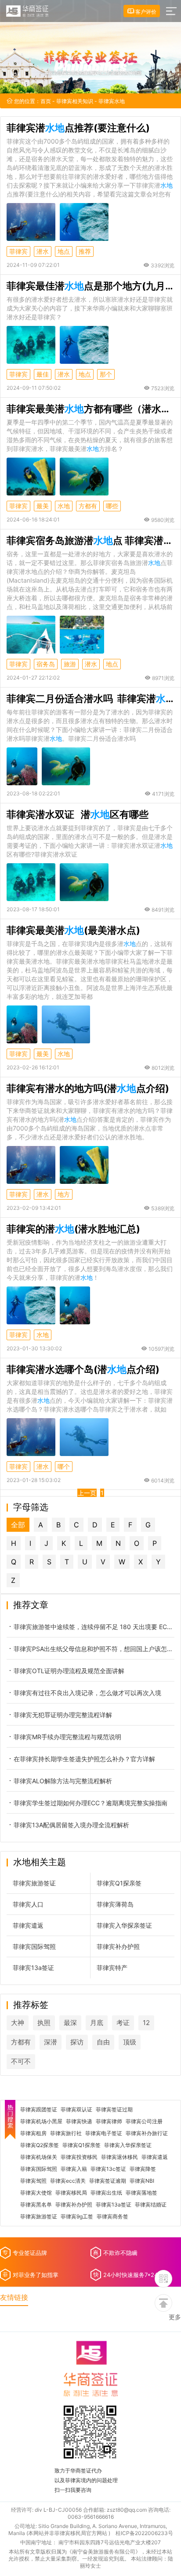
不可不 (21, 2061)
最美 (43, 506)
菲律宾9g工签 (77, 2217)
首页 (46, 101)
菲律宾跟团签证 (39, 2110)
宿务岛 (46, 664)
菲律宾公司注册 (144, 2121)
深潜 (51, 2042)
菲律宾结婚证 (151, 2205)
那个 (106, 374)
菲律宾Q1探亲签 (119, 1883)
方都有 (88, 506)
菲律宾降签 (143, 2169)
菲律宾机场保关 (39, 2157)
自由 (103, 2042)
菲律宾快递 (79, 2121)
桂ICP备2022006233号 (144, 2533)
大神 (18, 2023)
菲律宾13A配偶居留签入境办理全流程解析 (71, 1825)
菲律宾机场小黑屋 (41, 2121)
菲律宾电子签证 (104, 2133)
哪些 (112, 506)
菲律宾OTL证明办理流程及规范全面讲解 (69, 1671)
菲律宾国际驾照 (34, 1946)
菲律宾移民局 (71, 2193)
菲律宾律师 (109, 2121)
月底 (97, 2023)
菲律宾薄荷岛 (115, 1904)
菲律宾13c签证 (108, 2169)
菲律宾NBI (142, 2181)
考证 (123, 2023)
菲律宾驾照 (33, 2181)
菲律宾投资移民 (79, 2157)
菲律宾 (18, 251)
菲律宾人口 (28, 1904)
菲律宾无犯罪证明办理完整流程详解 (63, 1715)
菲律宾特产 (112, 1968)
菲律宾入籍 (74, 2169)
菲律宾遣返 (28, 1925)
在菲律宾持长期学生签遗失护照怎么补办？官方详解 (84, 1759)
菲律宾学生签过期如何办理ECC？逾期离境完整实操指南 (90, 1803)
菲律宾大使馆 (36, 2193)
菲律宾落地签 (141, 2193)
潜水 (43, 251)
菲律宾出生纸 (106, 2193)
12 (146, 2023)
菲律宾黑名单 (36, 2205)
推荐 (85, 251)
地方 (64, 1194)
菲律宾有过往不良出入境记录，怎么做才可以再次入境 (87, 1693)
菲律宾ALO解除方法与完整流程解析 (63, 1781)
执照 (44, 2023)
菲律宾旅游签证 (34, 1883)
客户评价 (145, 12)
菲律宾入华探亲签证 (124, 1925)
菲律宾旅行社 (66, 2133)
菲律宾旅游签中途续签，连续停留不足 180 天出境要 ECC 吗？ (94, 1627)
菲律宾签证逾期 (108, 2181)
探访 (77, 2042)
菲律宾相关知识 (75, 101)
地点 (64, 251)
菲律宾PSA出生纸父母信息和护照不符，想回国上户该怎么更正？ (94, 1649)
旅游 (70, 664)
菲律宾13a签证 (33, 1968)
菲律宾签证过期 (114, 2110)
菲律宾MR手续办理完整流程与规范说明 (67, 1737)
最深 (70, 2023)
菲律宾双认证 (76, 2110)
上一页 (87, 1493)
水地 (64, 506)
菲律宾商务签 (112, 2217)
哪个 (64, 1466)
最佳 (43, 374)
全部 (18, 1525)
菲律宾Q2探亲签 (40, 2145)
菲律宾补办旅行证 (147, 2133)
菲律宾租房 (33, 2133)
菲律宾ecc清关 (68, 2181)
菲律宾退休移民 (119, 2157)
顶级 (130, 2042)
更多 (175, 2317)
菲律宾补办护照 (118, 1946)
